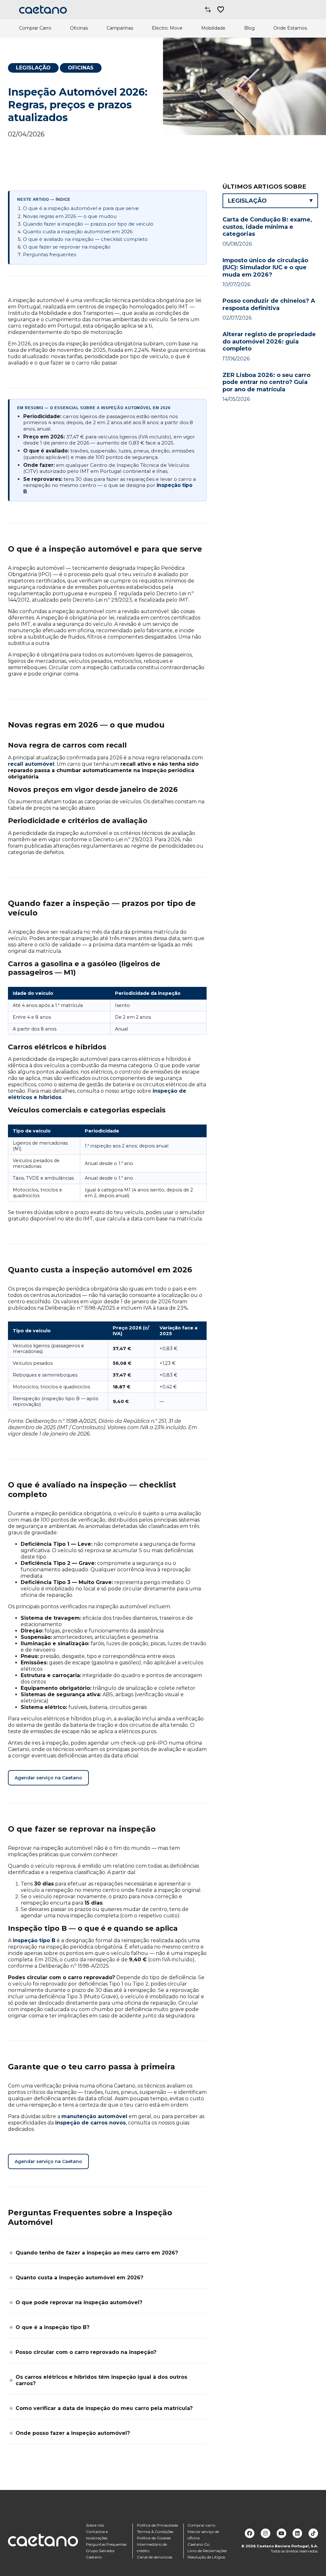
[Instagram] (266, 2533)
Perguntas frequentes (50, 255)
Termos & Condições (155, 2532)
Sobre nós (95, 2525)
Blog (249, 28)
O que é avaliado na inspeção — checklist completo (85, 239)
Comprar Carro (35, 28)
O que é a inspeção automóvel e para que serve (81, 208)
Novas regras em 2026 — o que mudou (70, 216)
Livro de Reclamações (207, 2551)
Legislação (33, 68)
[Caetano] (43, 10)
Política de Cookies (154, 2538)
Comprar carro (201, 2525)
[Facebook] (250, 2533)
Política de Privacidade (157, 2525)
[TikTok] (313, 2533)
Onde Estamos (290, 28)
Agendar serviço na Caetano (48, 1778)
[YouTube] (281, 2533)
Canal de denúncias (155, 2557)
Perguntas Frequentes (106, 2544)
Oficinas (79, 28)
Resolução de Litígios (206, 2557)
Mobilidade (213, 28)
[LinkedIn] (297, 2533)
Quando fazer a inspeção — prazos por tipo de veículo (88, 224)
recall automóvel (31, 764)
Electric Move (167, 28)
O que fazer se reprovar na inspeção (67, 247)
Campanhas (120, 28)
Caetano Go (198, 2544)
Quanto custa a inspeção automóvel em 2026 (78, 232)
